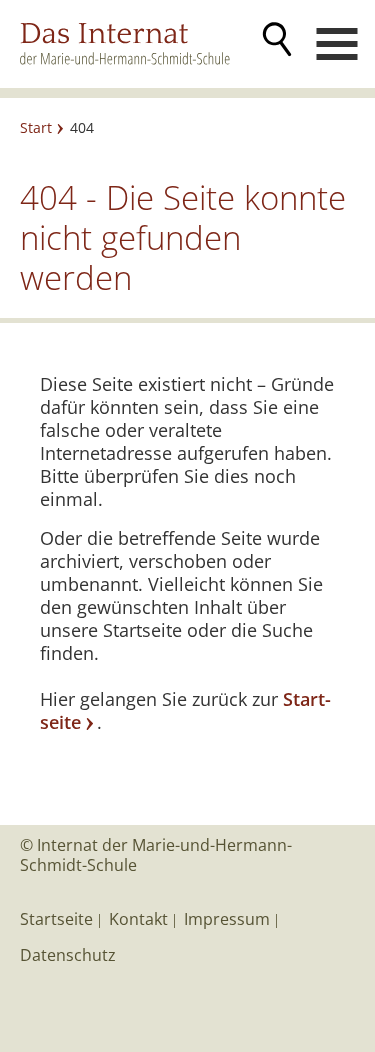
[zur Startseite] (135, 43)
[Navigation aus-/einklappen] (336, 44)
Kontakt (138, 919)
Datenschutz (68, 955)
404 (82, 127)
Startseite (56, 919)
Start (36, 127)
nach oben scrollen (330, 824)
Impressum (227, 919)
